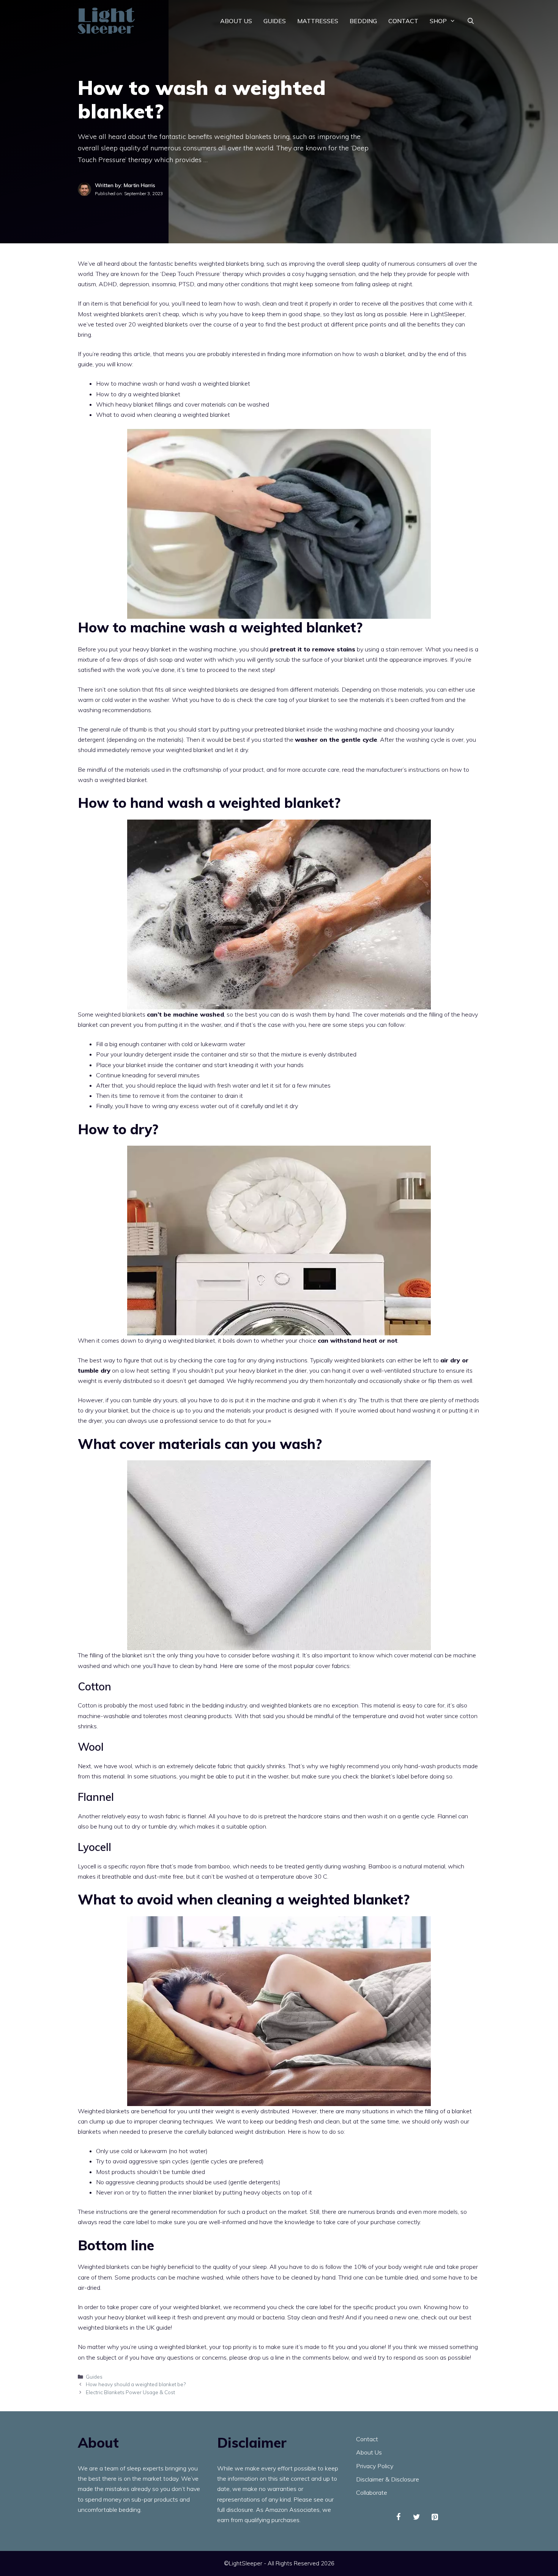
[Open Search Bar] (471, 21)
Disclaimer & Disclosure (388, 2479)
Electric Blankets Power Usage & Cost (130, 2392)
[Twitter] (417, 2517)
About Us (236, 21)
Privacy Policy (375, 2466)
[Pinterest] (435, 2517)
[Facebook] (399, 2517)
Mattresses (318, 21)
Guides (275, 21)
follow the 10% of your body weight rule (379, 2267)
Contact (403, 21)
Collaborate (372, 2492)
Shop (438, 21)
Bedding (363, 21)
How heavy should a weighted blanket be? (136, 2384)
